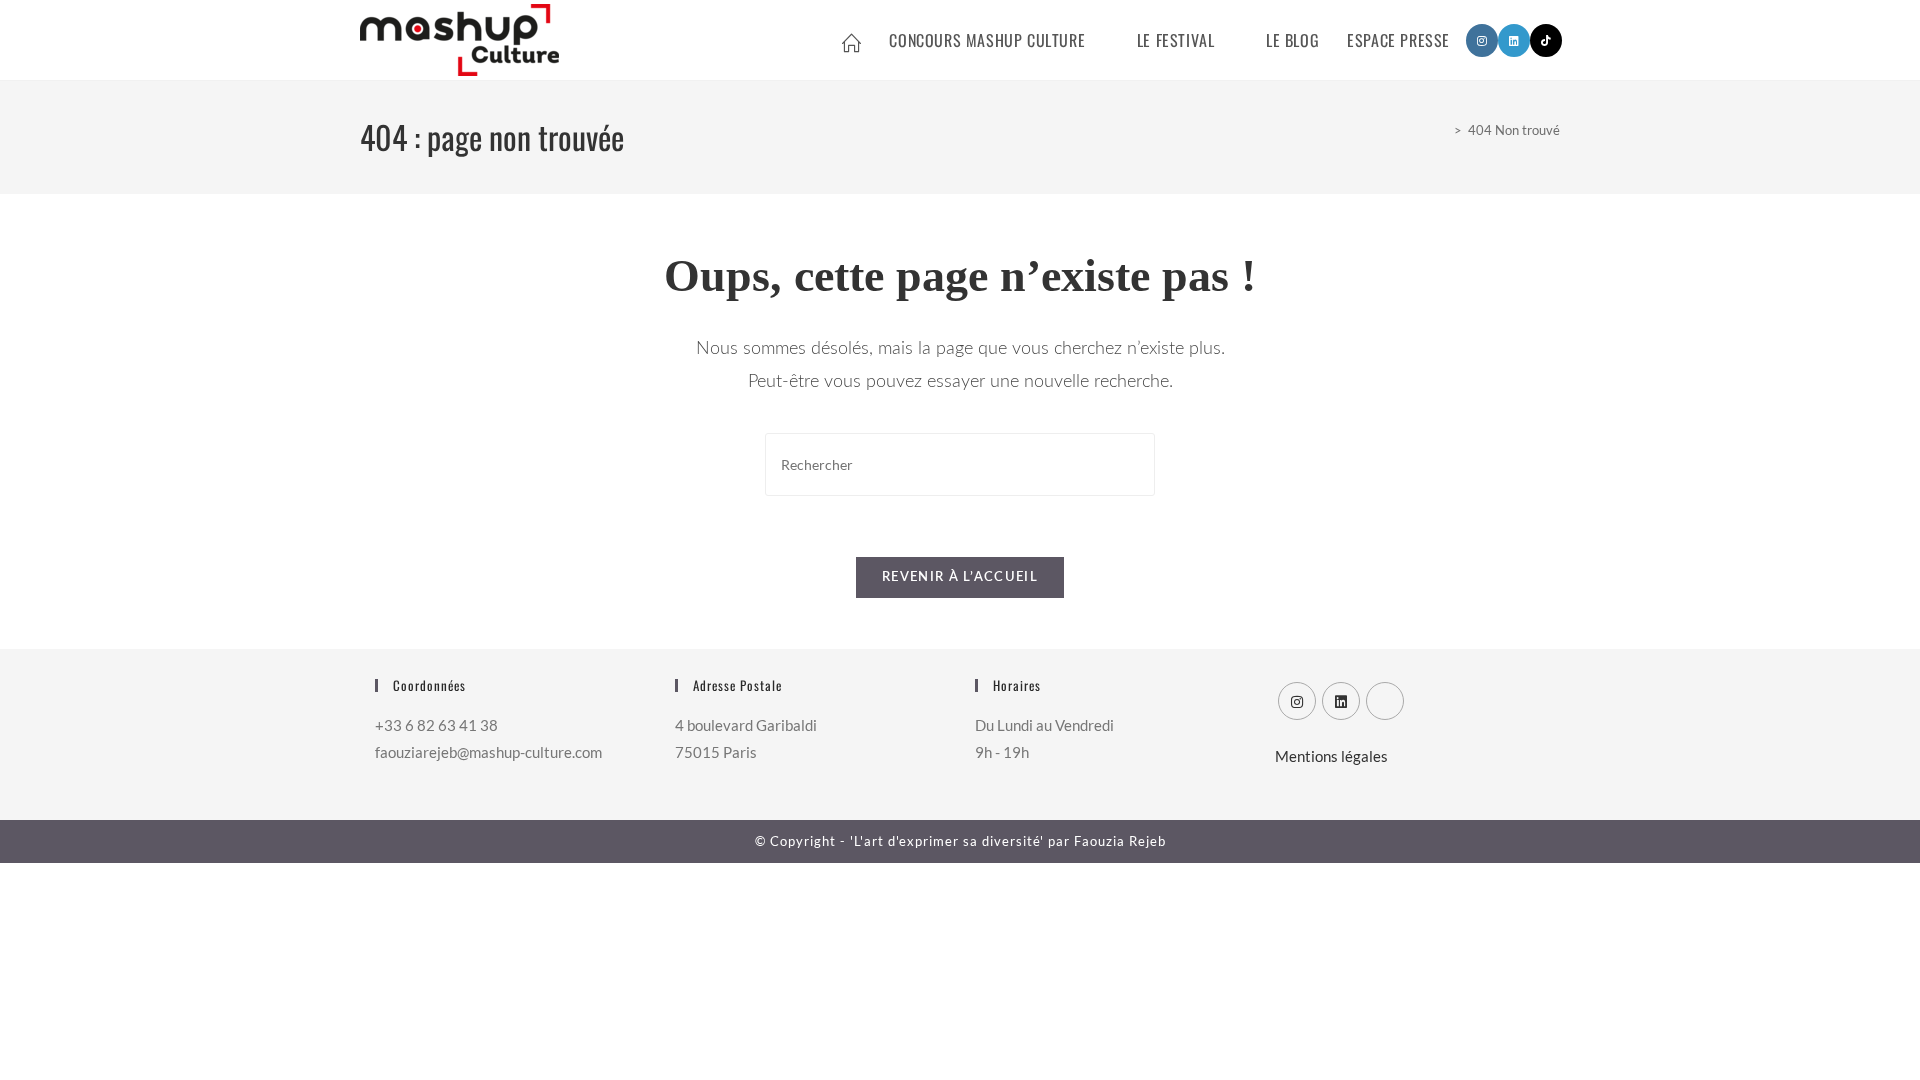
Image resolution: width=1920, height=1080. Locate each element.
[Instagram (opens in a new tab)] (1482, 40)
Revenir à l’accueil (960, 577)
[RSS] (1385, 701)
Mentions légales (1331, 756)
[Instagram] (1297, 701)
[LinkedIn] (1341, 701)
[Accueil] (1443, 130)
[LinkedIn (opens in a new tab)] (1514, 40)
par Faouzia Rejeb (1105, 841)
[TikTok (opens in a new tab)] (1546, 40)
